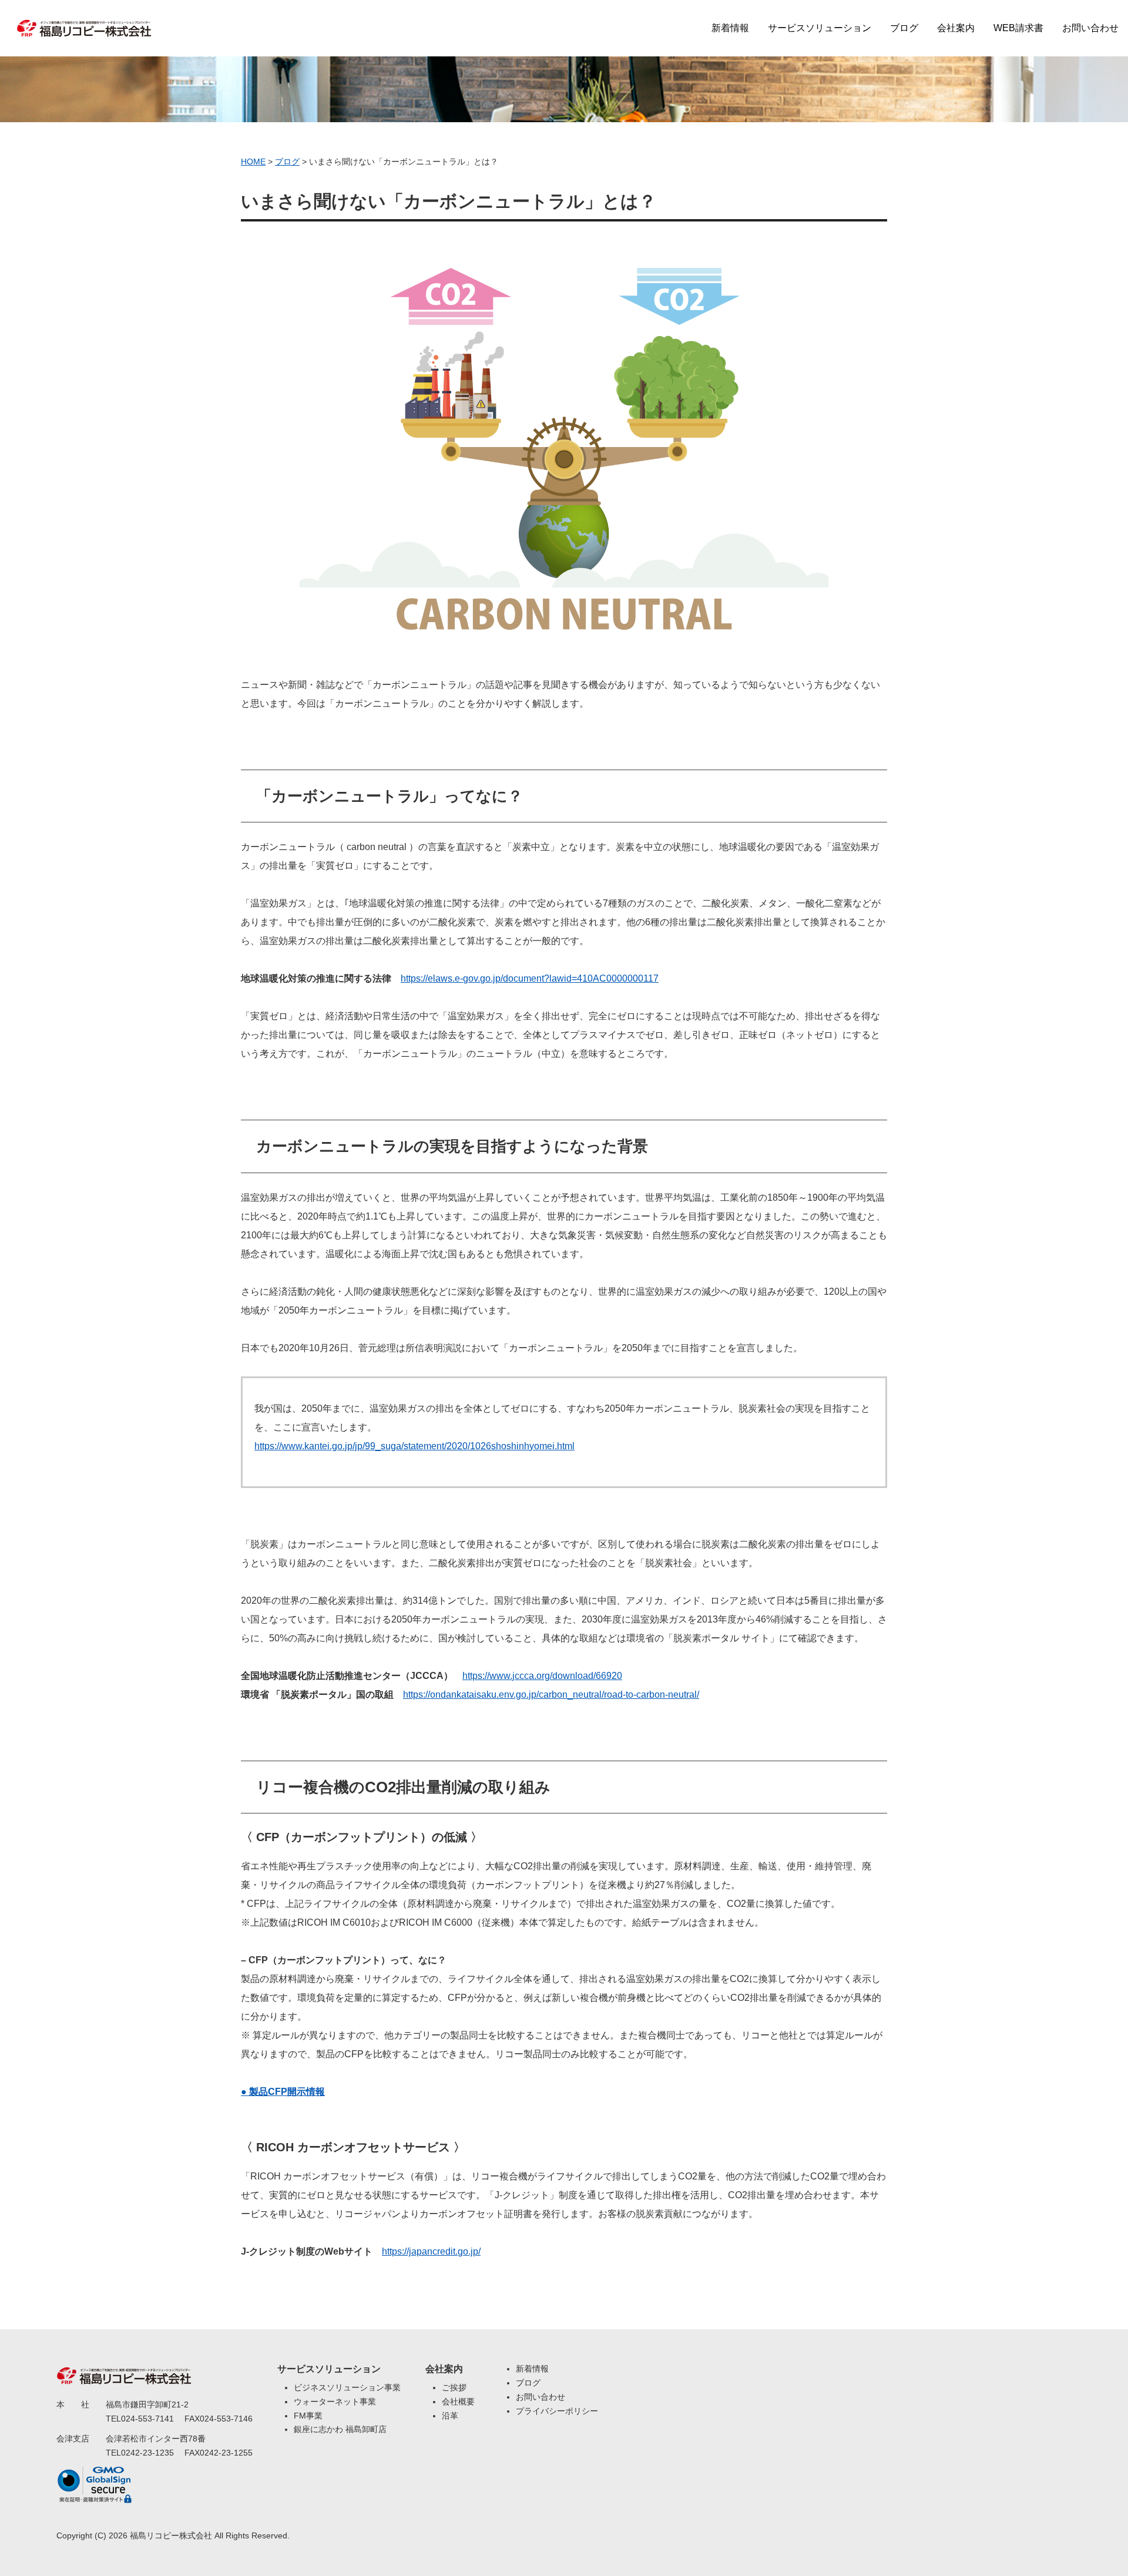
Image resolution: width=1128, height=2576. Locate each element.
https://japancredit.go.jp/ (431, 2251)
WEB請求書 (1018, 28)
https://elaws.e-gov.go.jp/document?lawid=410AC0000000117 (530, 978)
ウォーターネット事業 (335, 2402)
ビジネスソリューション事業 (347, 2387)
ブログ (904, 28)
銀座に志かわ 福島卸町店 (340, 2429)
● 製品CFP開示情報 (283, 2092)
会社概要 (458, 2402)
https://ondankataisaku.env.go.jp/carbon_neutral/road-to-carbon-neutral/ (551, 1695)
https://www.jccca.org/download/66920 (542, 1676)
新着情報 (730, 28)
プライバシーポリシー (557, 2411)
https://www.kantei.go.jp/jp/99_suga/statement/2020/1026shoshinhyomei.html (414, 1446)
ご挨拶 (454, 2387)
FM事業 (308, 2416)
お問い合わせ (1090, 28)
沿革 (450, 2416)
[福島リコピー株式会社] (84, 21)
